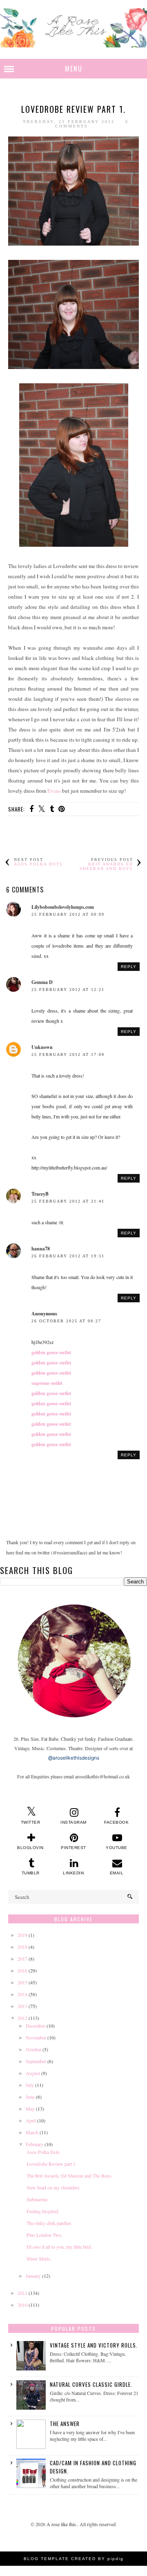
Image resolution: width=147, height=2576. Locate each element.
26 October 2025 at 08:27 (66, 1321)
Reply (129, 967)
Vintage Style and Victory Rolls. (94, 2345)
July (30, 2085)
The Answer (65, 2424)
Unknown (42, 1047)
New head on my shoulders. (54, 2187)
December (36, 2026)
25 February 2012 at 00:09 (68, 914)
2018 (22, 1947)
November (36, 2037)
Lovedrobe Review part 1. (52, 2164)
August (33, 2073)
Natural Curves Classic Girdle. (91, 2384)
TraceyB (40, 1194)
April (31, 2120)
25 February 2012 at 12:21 (68, 989)
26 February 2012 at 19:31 (68, 1256)
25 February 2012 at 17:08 (68, 1054)
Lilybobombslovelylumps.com (63, 907)
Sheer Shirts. (39, 2258)
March (32, 2132)
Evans (54, 791)
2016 (22, 1970)
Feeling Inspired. (43, 2211)
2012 (22, 2018)
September (36, 2061)
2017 (22, 1959)
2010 (22, 2305)
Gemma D (42, 982)
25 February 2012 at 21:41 (68, 1201)
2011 (22, 2293)
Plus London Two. (45, 2235)
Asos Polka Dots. (44, 2152)
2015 (22, 1982)
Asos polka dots (38, 864)
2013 (22, 2006)
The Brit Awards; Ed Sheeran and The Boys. (70, 2176)
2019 (22, 1935)
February (35, 2144)
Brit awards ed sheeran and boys (106, 866)
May (30, 2109)
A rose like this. (62, 2524)
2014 (22, 1994)
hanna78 (41, 1249)
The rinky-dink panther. (49, 2223)
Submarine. (38, 2199)
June (30, 2097)
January (33, 2276)
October (33, 2049)
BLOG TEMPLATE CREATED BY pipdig (74, 2559)
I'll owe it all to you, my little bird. (59, 2247)
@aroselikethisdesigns (74, 1758)
